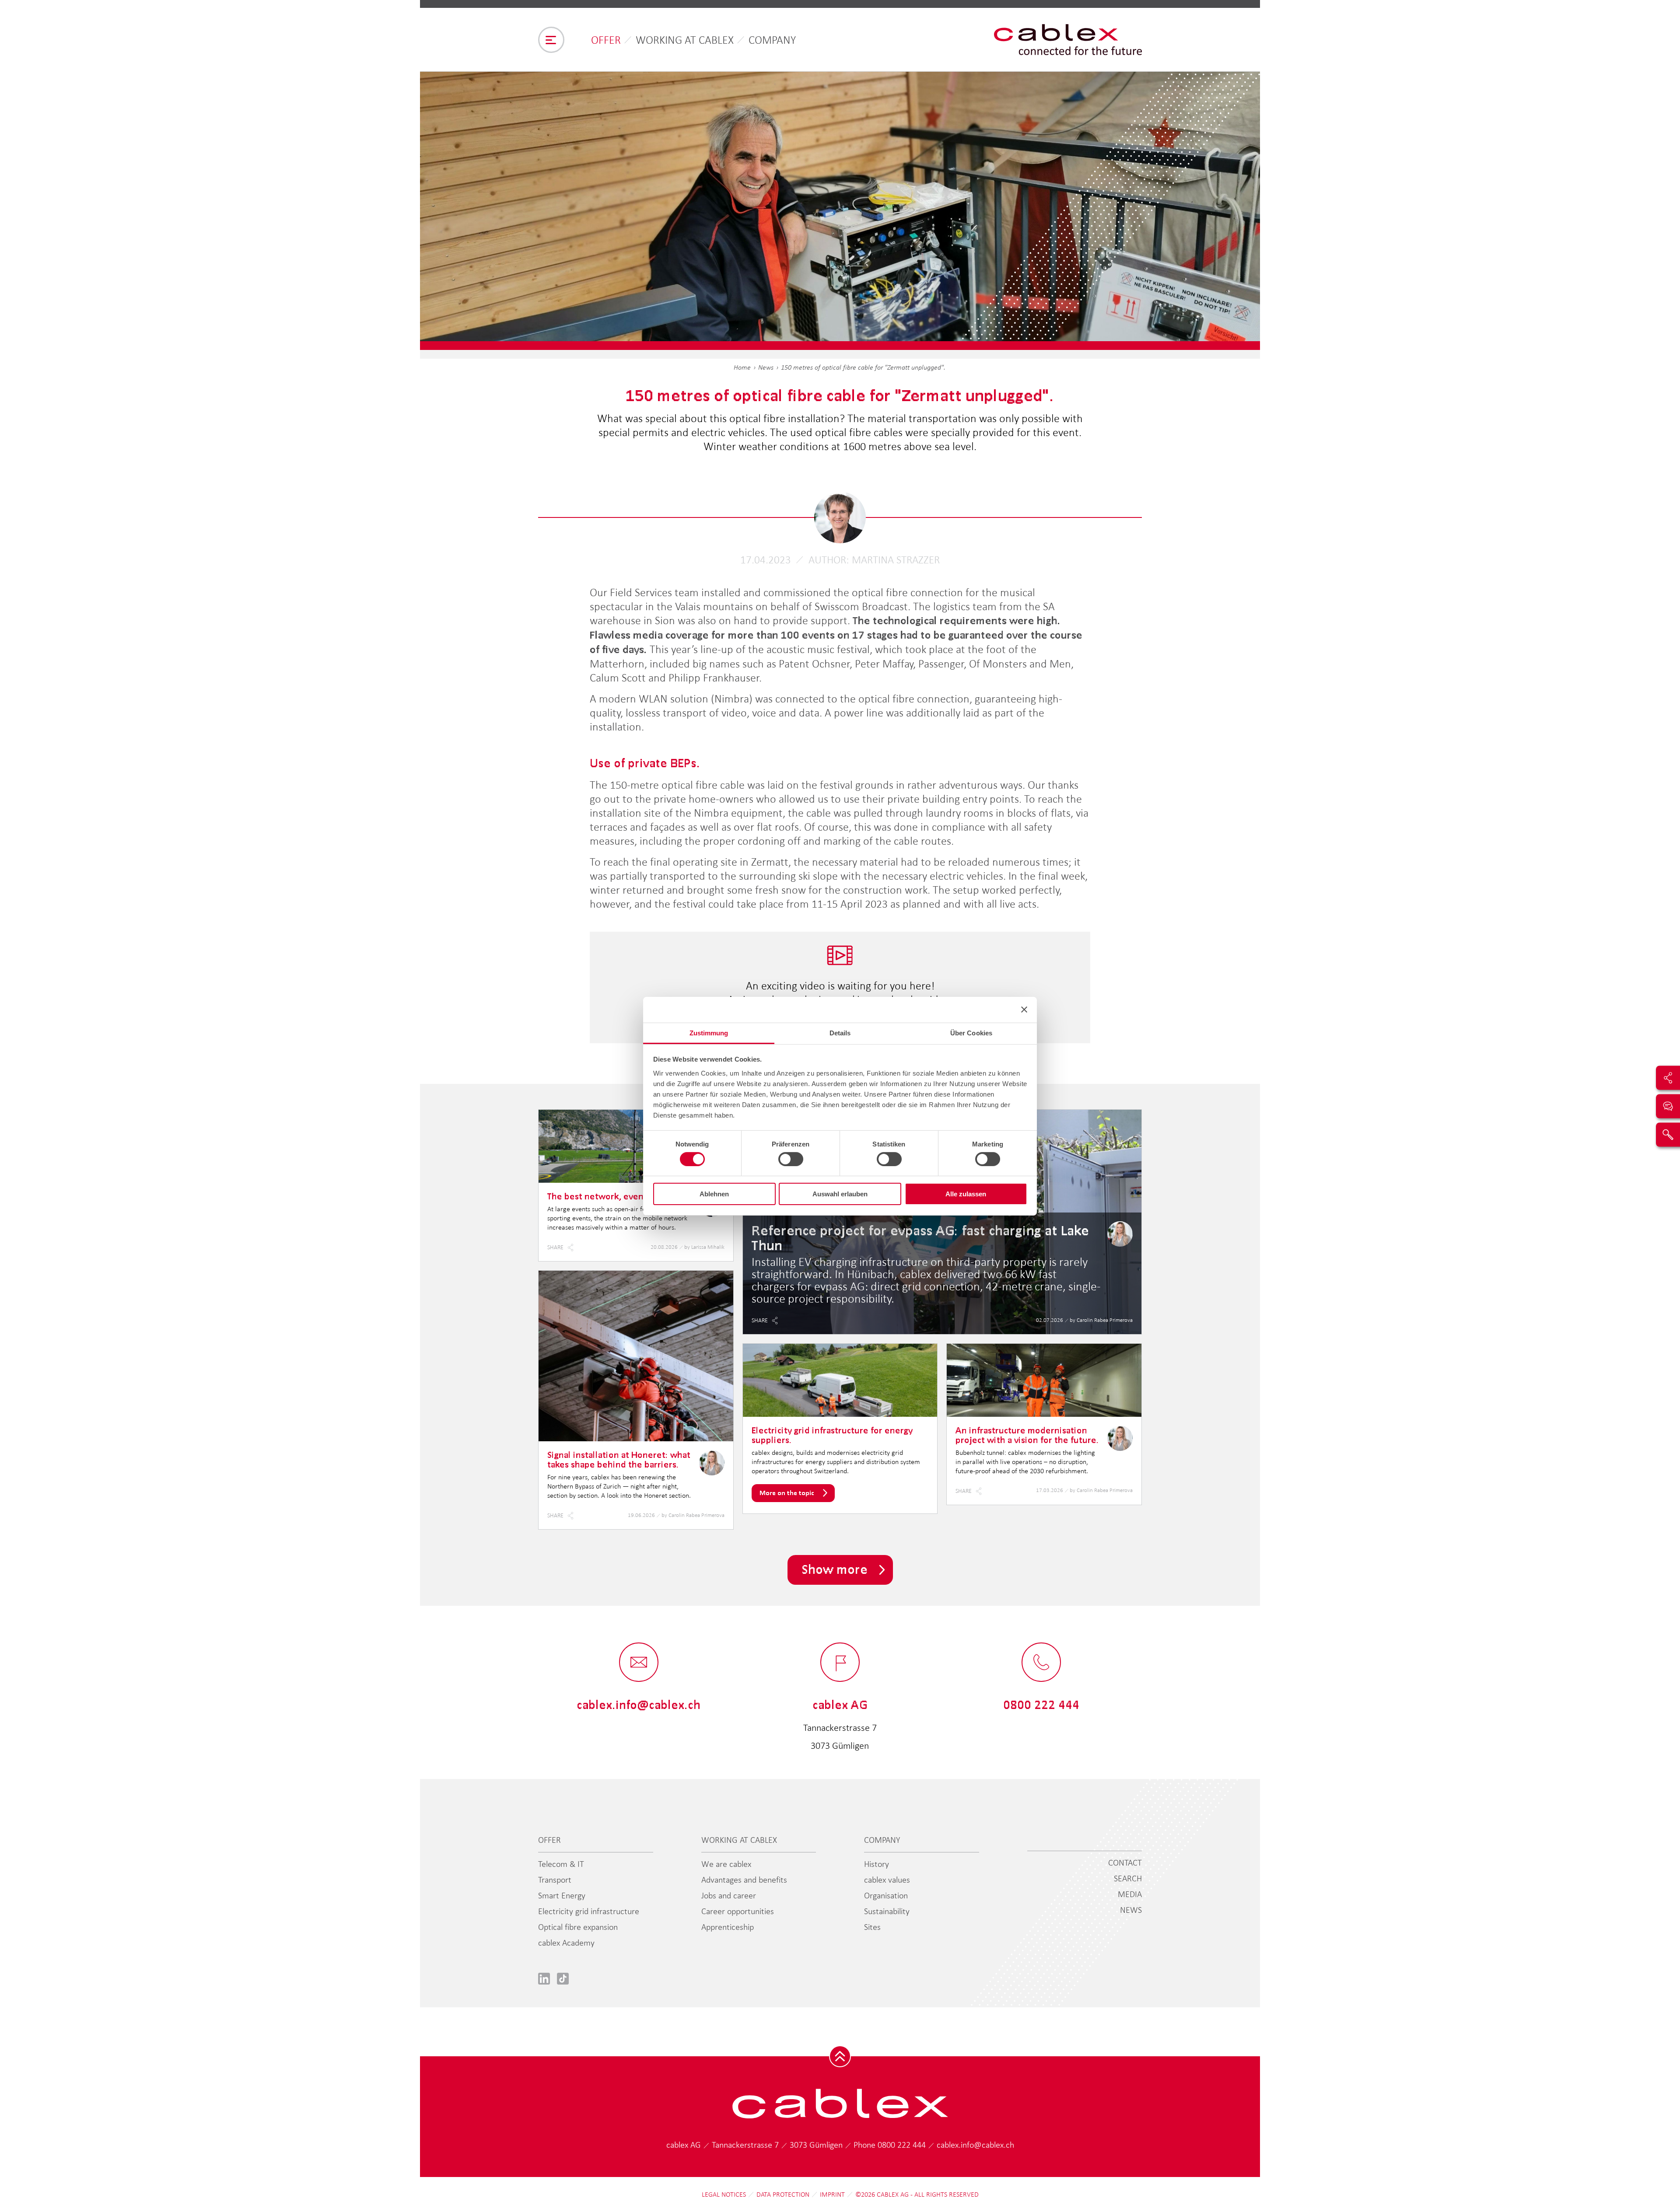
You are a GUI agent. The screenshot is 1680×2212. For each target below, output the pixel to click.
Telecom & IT (561, 1864)
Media (1130, 1894)
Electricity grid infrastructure (589, 1911)
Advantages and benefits (744, 1880)
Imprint (832, 2195)
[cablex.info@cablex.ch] (639, 1663)
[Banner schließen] (1024, 1010)
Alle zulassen (966, 1194)
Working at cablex (685, 40)
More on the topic (787, 1493)
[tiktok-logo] (563, 1978)
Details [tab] (840, 1033)
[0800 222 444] (1041, 1663)
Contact (1125, 1863)
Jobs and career (729, 1895)
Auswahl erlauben (840, 1194)
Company (772, 40)
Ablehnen (714, 1194)
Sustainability (887, 1911)
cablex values (887, 1880)
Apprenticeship (728, 1927)
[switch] (791, 1159)
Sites (872, 1927)
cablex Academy (566, 1943)
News (766, 367)
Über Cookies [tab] (971, 1033)
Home (742, 367)
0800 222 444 (903, 2145)
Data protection (783, 2195)
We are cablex (726, 1864)
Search (1128, 1878)
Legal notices (724, 2195)
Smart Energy (562, 1895)
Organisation (886, 1895)
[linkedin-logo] (544, 1978)
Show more (835, 1569)
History (877, 1864)
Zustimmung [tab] (709, 1033)
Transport (555, 1880)
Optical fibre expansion (578, 1927)
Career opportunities (738, 1911)
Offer (606, 40)
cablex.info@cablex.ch (975, 2145)
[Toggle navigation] (551, 40)
